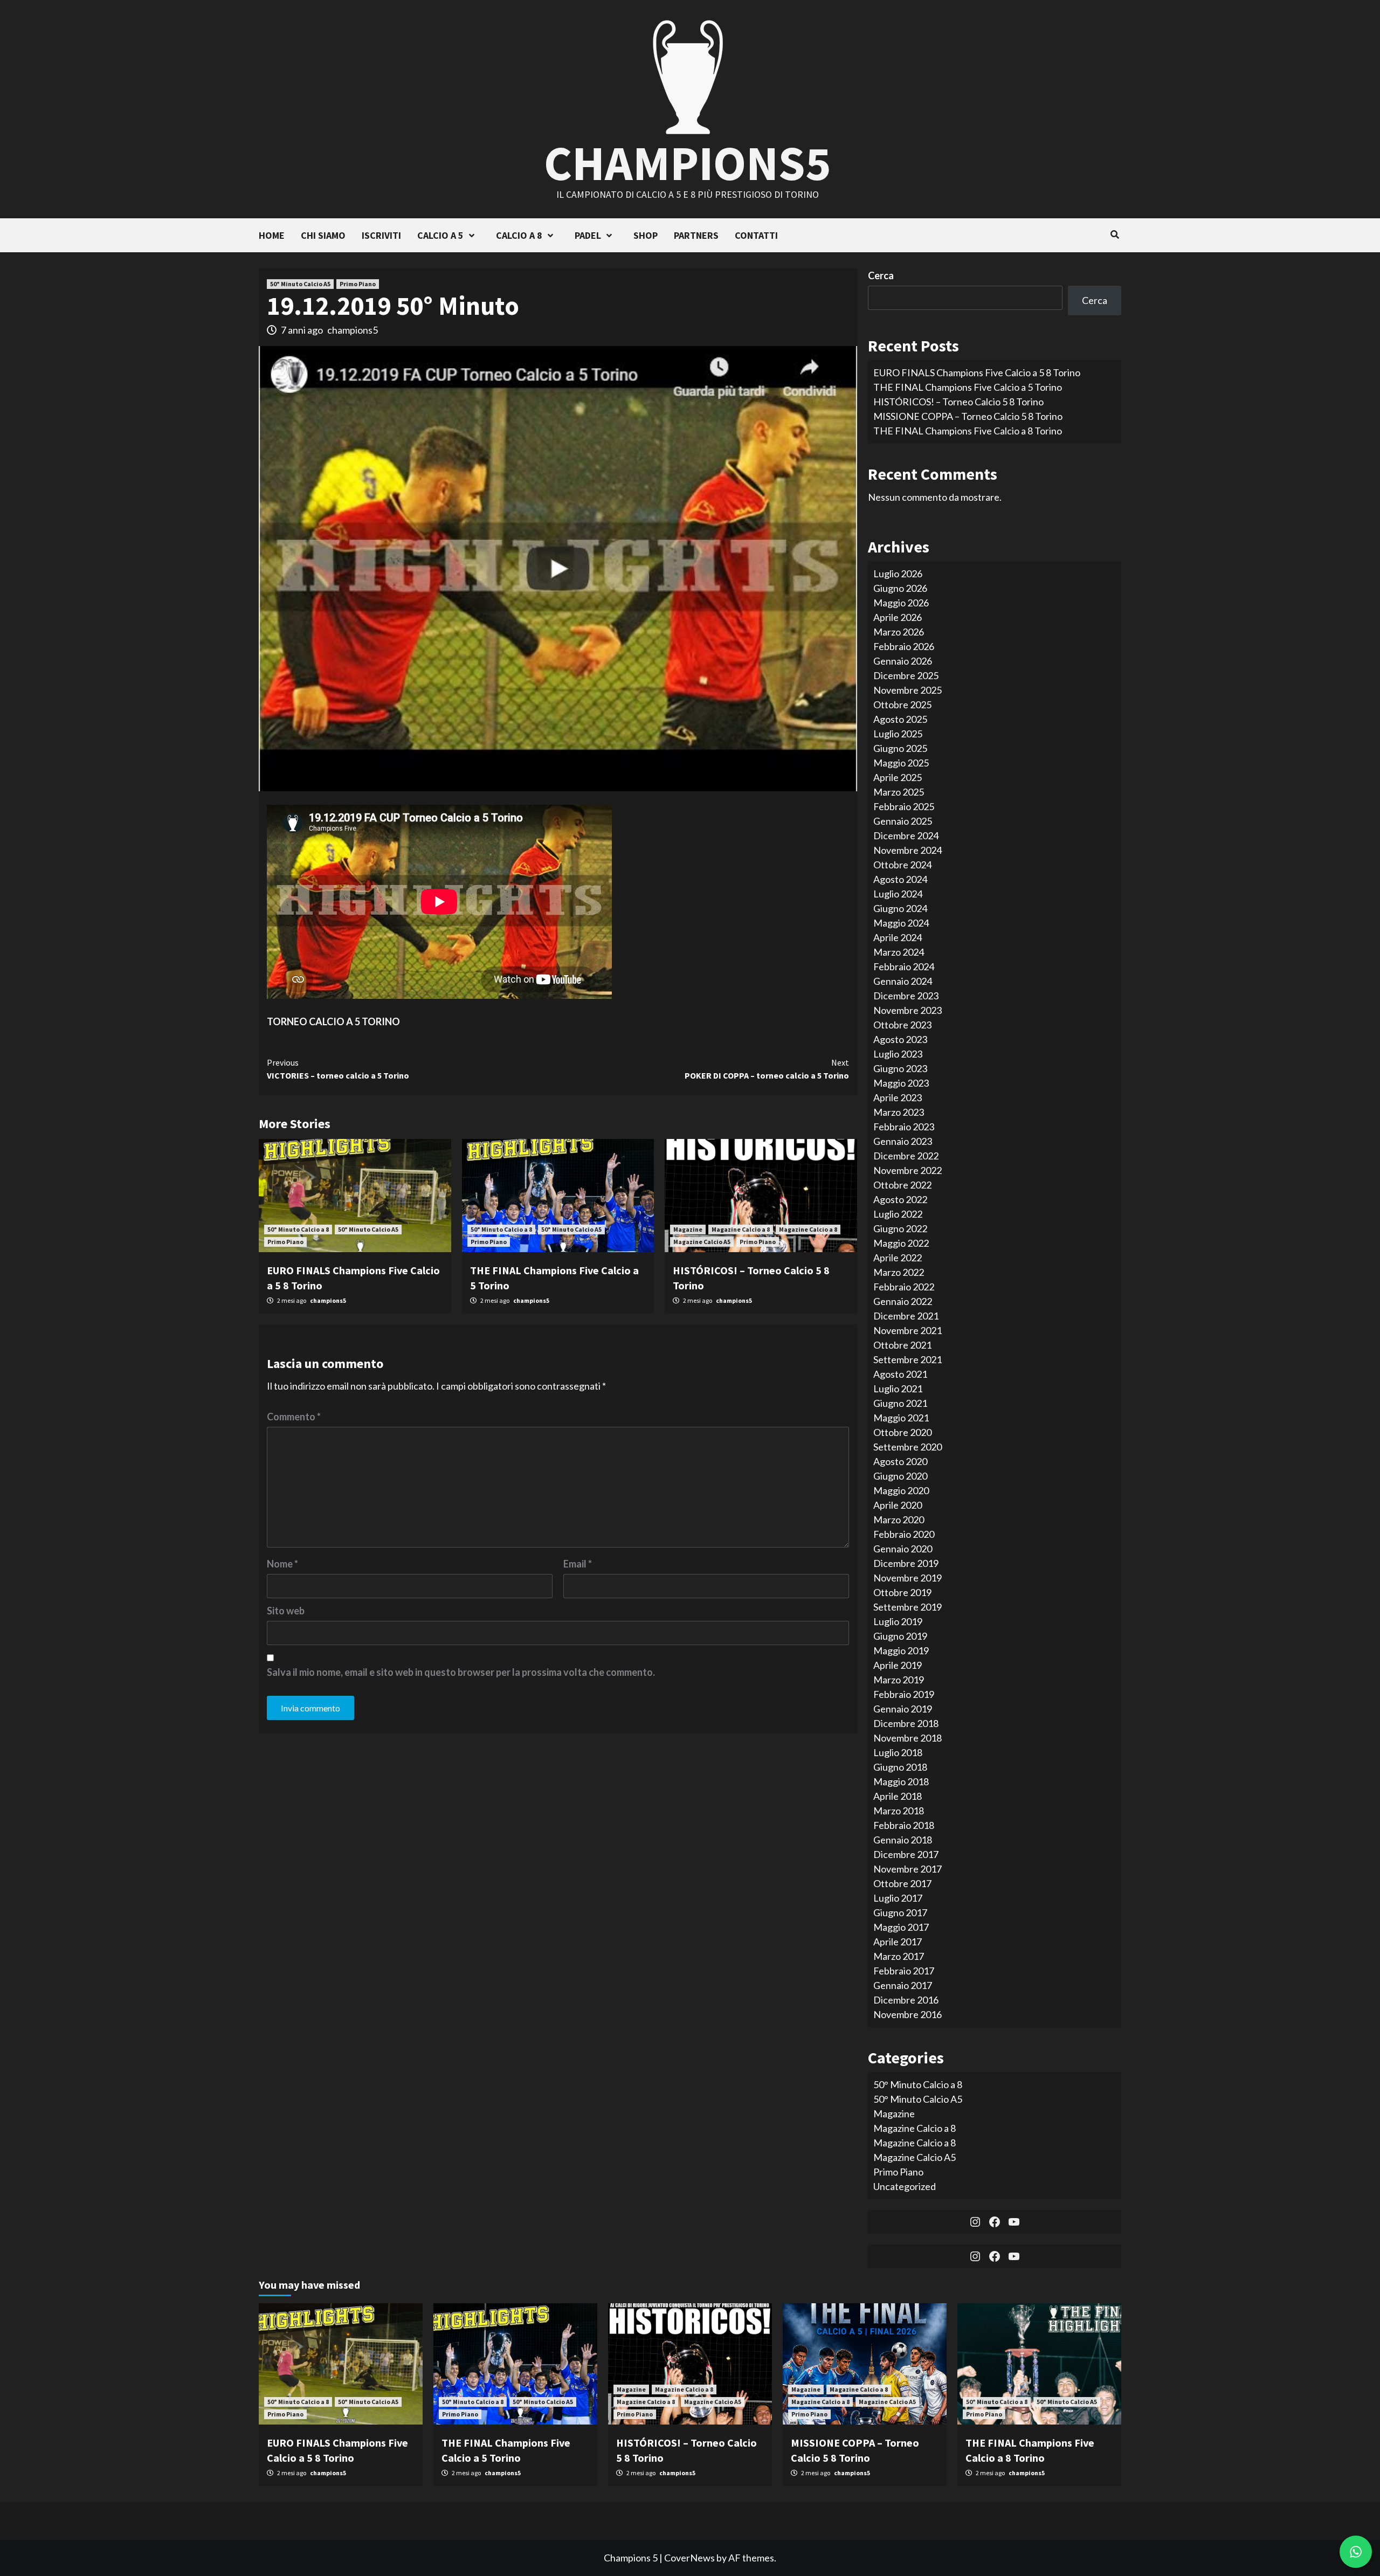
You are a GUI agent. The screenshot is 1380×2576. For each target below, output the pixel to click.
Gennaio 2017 (903, 1985)
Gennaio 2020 (903, 1549)
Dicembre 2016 (906, 2000)
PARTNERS (696, 235)
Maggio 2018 (901, 1781)
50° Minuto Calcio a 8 (298, 1229)
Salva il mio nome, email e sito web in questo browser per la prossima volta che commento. (461, 1672)
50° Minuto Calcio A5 (300, 284)
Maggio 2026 (901, 603)
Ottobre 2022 (902, 1185)
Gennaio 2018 (903, 1840)
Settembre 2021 (908, 1359)
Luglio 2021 (898, 1389)
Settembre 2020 (908, 1447)
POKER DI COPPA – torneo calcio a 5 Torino (767, 1069)
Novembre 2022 (908, 1170)
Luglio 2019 (898, 1621)
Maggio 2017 (901, 1927)
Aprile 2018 (898, 1796)
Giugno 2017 (900, 1912)
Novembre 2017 (908, 1869)
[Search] (1115, 234)
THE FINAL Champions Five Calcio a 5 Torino (968, 387)
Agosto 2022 (900, 1199)
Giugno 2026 (900, 588)
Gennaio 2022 (903, 1301)
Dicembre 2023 (906, 996)
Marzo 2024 (899, 952)
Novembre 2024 (908, 850)
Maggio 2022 (901, 1243)
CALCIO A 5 (440, 235)
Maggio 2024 (901, 923)
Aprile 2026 (898, 617)
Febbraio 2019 (904, 1694)
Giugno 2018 (900, 1767)
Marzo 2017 (899, 1956)
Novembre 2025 (908, 690)
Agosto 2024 (900, 879)
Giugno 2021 (900, 1403)
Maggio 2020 (901, 1490)
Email (578, 1564)
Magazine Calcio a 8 (741, 1229)
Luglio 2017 (898, 1898)
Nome (282, 1564)
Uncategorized (905, 2186)
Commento (294, 1417)
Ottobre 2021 (902, 1345)
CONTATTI (756, 235)
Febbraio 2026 (904, 646)
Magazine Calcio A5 (702, 1242)
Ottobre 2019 (902, 1592)
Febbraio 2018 (904, 1825)
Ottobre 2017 (902, 1883)
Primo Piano (358, 284)
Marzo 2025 (899, 792)
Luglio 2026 (898, 574)
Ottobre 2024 (902, 865)
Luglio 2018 (898, 1752)
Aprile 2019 (898, 1665)
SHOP (646, 235)
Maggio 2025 (901, 763)
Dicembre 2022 (906, 1156)
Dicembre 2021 (906, 1316)
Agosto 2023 (900, 1039)
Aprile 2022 (898, 1258)
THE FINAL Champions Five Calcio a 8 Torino (968, 431)
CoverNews (689, 2558)
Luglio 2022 (898, 1214)
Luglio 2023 (898, 1054)
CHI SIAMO (323, 235)
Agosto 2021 (900, 1374)
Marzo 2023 (899, 1112)
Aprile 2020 (898, 1505)
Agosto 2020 (900, 1461)
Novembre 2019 (908, 1578)
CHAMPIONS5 (688, 163)
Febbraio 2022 (904, 1287)
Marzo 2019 (899, 1680)
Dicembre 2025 (906, 675)
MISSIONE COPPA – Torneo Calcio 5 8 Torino (968, 416)
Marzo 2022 (899, 1272)
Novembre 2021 (908, 1330)
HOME (272, 235)
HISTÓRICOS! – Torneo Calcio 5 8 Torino (958, 402)
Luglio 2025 (898, 734)
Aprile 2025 (898, 777)
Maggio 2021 (901, 1418)
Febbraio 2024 (904, 966)
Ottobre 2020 (902, 1432)
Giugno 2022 (900, 1228)
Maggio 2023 (901, 1083)
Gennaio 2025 (903, 821)
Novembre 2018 (908, 1738)
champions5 (353, 330)
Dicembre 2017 (906, 1854)
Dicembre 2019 (906, 1563)
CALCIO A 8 (519, 235)
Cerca (881, 275)
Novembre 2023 (908, 1010)
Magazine (688, 1229)
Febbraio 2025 (904, 806)
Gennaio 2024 (903, 981)
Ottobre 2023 (902, 1025)
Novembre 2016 (908, 2014)
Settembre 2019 (908, 1607)
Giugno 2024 (900, 908)
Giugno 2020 (900, 1476)
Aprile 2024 (898, 937)
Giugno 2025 (900, 748)
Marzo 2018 (899, 1811)
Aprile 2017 (898, 1942)
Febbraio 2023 (904, 1127)
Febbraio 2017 (904, 1971)
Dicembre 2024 (906, 835)
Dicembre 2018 (906, 1723)
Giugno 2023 (900, 1068)
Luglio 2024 (898, 894)
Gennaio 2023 (903, 1141)
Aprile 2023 (898, 1097)
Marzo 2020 (899, 1520)
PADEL (588, 235)
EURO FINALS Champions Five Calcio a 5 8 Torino (977, 372)
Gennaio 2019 (903, 1709)
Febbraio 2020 (904, 1534)
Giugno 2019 (900, 1636)
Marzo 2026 (899, 632)
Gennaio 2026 (903, 661)
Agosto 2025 (900, 719)
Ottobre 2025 (902, 705)
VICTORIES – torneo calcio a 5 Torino (338, 1069)
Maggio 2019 (901, 1650)
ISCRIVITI (381, 235)
